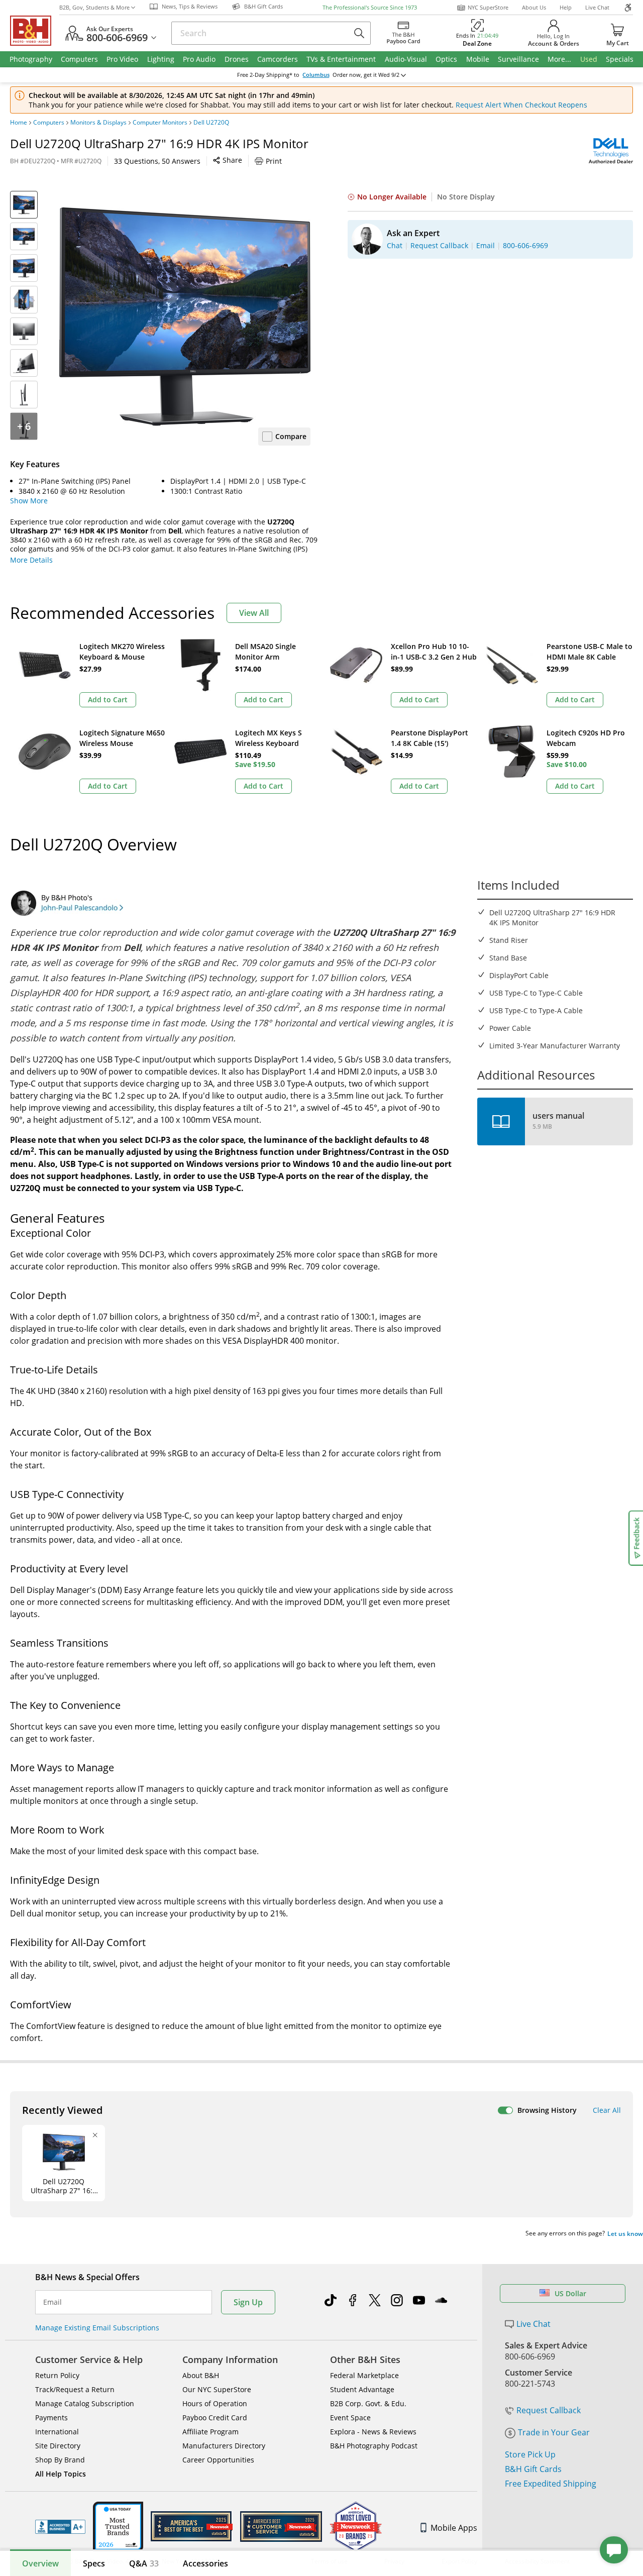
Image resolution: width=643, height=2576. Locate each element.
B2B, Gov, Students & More (94, 7)
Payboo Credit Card (215, 2418)
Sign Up (248, 2302)
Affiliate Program (210, 2432)
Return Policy (57, 2375)
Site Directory (58, 2446)
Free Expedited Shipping (551, 2484)
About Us (534, 7)
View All (254, 613)
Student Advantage (362, 2389)
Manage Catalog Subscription (85, 2403)
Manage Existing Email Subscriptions (97, 2328)
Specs (94, 2563)
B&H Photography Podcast (374, 2446)
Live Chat (597, 7)
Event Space (350, 2418)
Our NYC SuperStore (217, 2389)
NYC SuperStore (488, 7)
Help (566, 7)
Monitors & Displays (98, 123)
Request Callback (549, 2410)
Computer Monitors (160, 123)
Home (19, 123)
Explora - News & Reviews (373, 2432)
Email (52, 2302)
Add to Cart (108, 700)
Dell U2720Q (211, 123)
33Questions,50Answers (157, 161)
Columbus (316, 75)
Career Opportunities (218, 2460)
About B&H (201, 2375)
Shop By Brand (60, 2460)
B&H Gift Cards (533, 2469)
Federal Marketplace (364, 2375)
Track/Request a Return (75, 2389)
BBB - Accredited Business (60, 2527)
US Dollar (570, 2293)
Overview (40, 2563)
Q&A (144, 2563)
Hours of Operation (215, 2403)
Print (274, 161)
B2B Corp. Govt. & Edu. (368, 2403)
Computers (49, 123)
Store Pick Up (530, 2454)
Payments (51, 2418)
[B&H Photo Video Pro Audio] (35, 31)
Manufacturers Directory (224, 2446)
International (57, 2432)
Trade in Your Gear (554, 2432)
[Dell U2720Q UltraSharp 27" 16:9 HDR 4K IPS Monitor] (185, 316)
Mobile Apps (454, 2528)
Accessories (205, 2563)
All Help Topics (61, 2474)
